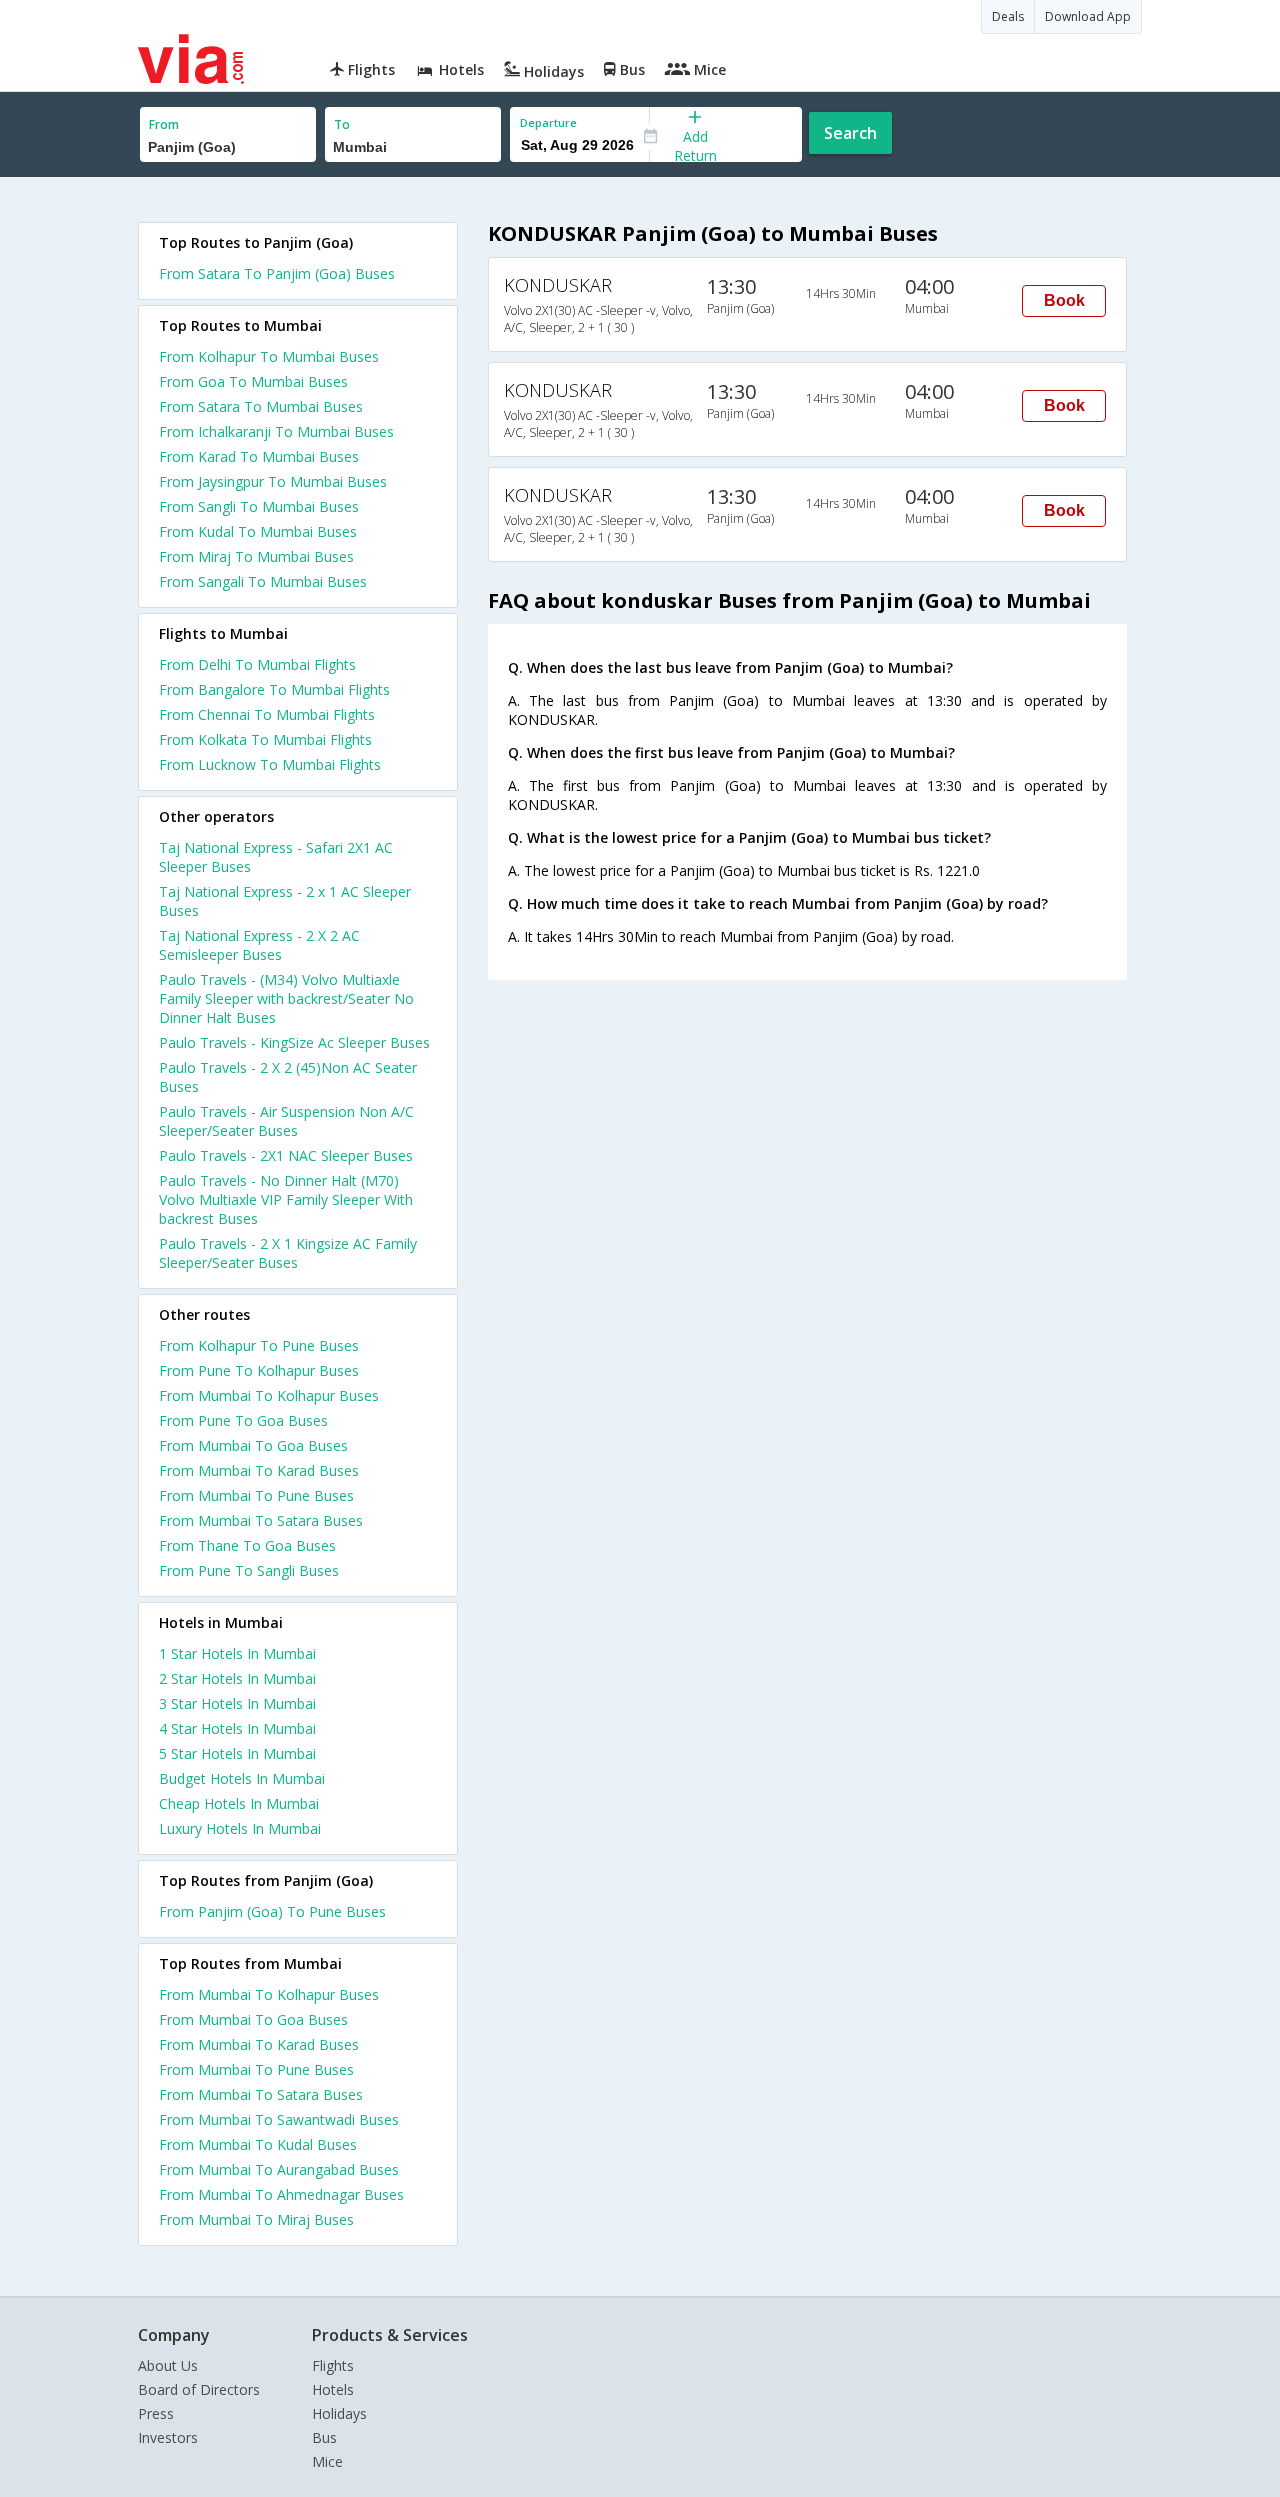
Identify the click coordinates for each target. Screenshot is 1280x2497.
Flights (333, 2365)
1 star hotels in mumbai (237, 1653)
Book (1064, 300)
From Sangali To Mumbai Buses (263, 581)
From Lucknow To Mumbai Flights (270, 764)
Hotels (333, 2389)
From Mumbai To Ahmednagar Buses (281, 2194)
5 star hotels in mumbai (237, 1753)
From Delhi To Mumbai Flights (257, 664)
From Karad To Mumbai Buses (259, 456)
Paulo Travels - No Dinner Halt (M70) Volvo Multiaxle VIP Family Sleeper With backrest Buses (286, 1199)
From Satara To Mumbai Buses (261, 406)
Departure (548, 122)
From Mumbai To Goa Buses (253, 1445)
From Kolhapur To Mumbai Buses (269, 356)
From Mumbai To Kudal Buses (258, 2144)
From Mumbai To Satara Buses (261, 1520)
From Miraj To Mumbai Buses (256, 556)
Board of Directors (199, 2389)
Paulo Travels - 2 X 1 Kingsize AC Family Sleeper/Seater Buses (288, 1253)
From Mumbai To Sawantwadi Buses (279, 2119)
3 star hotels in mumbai (237, 1703)
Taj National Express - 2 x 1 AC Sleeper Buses (285, 901)
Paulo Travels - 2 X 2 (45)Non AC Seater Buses (288, 1077)
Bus (324, 2437)
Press (156, 2413)
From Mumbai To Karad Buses (259, 1470)
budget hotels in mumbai (242, 1778)
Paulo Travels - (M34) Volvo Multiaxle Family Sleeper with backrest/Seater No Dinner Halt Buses (286, 998)
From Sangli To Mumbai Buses (259, 506)
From (164, 124)
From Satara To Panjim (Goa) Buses (277, 273)
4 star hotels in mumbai (237, 1728)
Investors (168, 2437)
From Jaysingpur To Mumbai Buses (273, 481)
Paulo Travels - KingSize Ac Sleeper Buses (294, 1042)
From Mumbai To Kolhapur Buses (269, 1395)
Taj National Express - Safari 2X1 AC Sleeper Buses (276, 857)
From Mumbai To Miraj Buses (256, 2219)
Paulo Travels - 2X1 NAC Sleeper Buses (286, 1155)
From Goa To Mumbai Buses (253, 381)
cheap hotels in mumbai (239, 1803)
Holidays (339, 2413)
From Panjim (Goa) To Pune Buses (272, 1911)
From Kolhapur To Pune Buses (259, 1345)
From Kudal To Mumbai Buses (258, 531)
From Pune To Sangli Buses (249, 1570)
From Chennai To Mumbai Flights (267, 714)
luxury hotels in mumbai (240, 1828)
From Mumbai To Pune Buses (256, 1495)
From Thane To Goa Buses (247, 1545)
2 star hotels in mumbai (237, 1678)
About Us (168, 2365)
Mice (327, 2461)
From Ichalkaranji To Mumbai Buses (276, 431)
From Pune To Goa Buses (243, 1420)
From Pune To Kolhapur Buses (259, 1370)
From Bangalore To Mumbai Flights (274, 689)
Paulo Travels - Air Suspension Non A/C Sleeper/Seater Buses (286, 1121)
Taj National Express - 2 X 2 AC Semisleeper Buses (259, 945)
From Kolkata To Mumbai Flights (265, 739)
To (342, 124)
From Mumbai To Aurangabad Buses (279, 2169)
